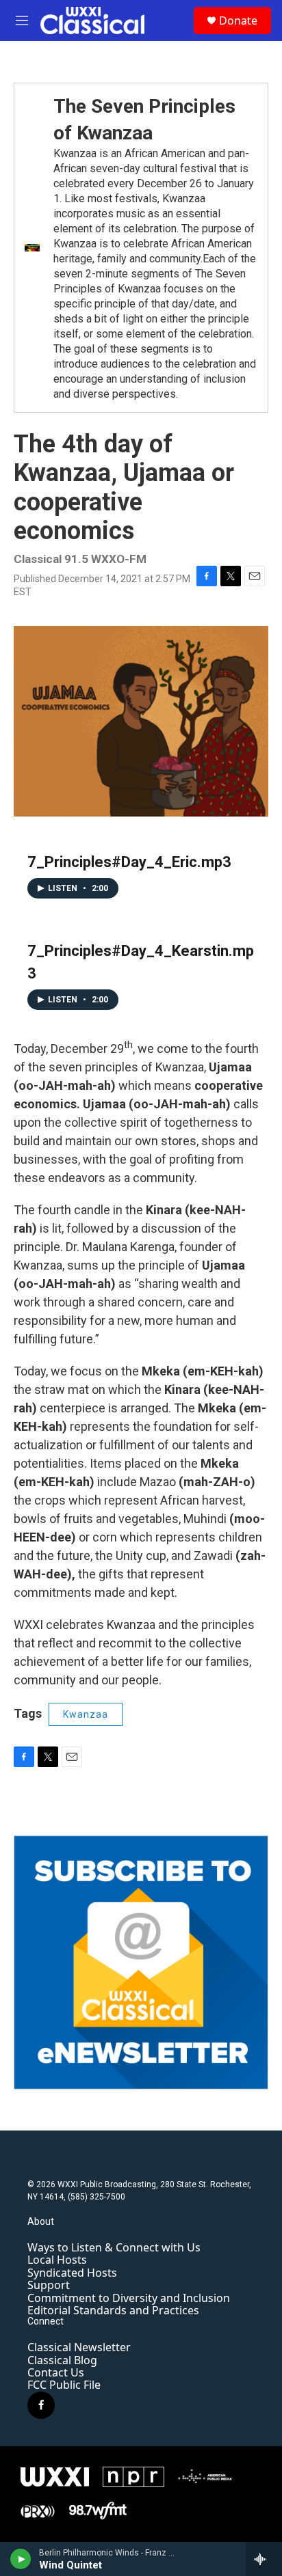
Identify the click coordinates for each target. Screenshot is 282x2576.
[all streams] (264, 2559)
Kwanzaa (86, 1714)
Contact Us (56, 2372)
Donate (238, 20)
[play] (21, 2559)
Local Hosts (57, 2260)
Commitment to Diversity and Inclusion (129, 2298)
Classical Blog (62, 2360)
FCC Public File (64, 2385)
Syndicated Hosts (72, 2273)
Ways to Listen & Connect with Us (114, 2247)
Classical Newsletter (79, 2347)
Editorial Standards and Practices (113, 2310)
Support (49, 2285)
